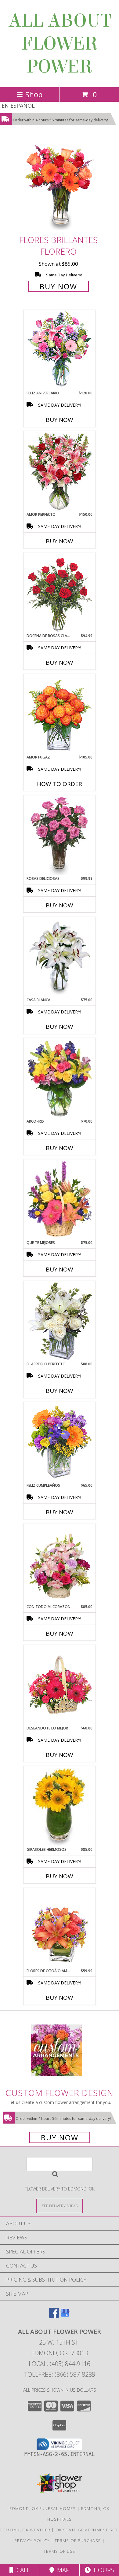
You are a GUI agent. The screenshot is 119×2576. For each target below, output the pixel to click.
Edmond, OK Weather (25, 2530)
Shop (34, 94)
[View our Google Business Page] (65, 2316)
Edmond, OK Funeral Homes (43, 2508)
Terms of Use (60, 2551)
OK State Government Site (87, 2530)
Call (22, 2570)
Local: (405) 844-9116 (60, 2364)
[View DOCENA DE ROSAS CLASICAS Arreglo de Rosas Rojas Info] (60, 593)
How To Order (60, 784)
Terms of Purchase (78, 2541)
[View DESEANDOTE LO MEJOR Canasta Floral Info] (60, 1685)
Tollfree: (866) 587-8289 (60, 2374)
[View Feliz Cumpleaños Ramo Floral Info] (60, 1443)
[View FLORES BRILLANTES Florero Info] (60, 186)
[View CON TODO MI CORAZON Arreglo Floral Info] (60, 1564)
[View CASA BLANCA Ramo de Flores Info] (60, 957)
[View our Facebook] (54, 2316)
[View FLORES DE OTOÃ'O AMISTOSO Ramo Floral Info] (60, 1928)
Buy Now (58, 286)
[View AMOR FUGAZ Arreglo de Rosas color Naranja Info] (60, 714)
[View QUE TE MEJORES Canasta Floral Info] (60, 1200)
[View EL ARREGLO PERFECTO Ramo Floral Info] (60, 1321)
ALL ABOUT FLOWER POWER (60, 44)
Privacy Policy (32, 2541)
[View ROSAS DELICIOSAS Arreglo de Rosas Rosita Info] (60, 836)
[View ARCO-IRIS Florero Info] (60, 1079)
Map (62, 2570)
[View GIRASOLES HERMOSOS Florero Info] (60, 1807)
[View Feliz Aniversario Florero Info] (60, 350)
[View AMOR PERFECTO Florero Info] (60, 472)
